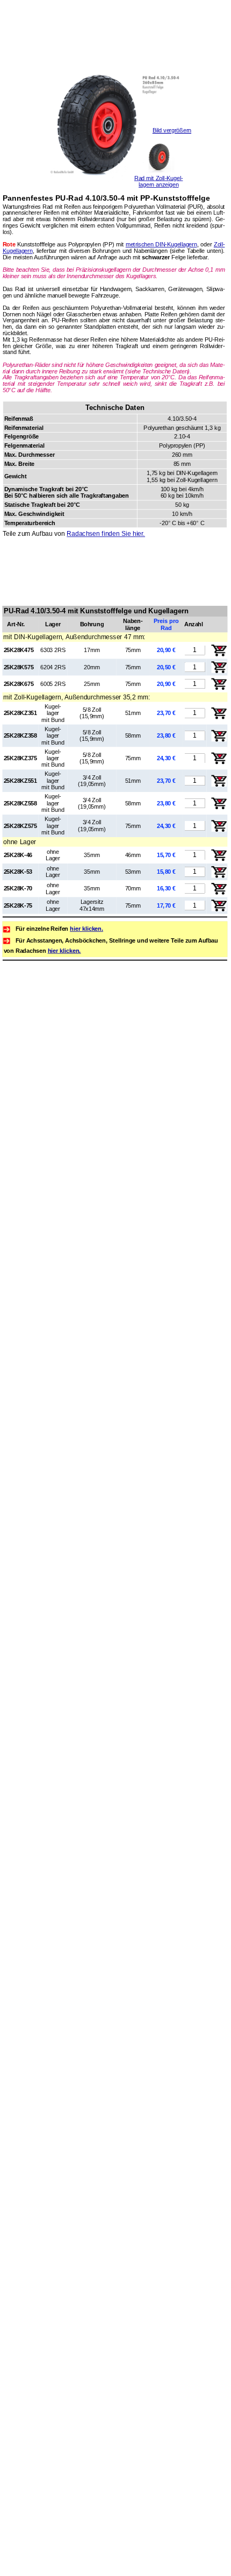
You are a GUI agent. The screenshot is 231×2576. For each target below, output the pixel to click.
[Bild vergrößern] (115, 186)
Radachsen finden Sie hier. (106, 533)
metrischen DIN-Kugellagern (161, 244)
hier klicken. (86, 929)
